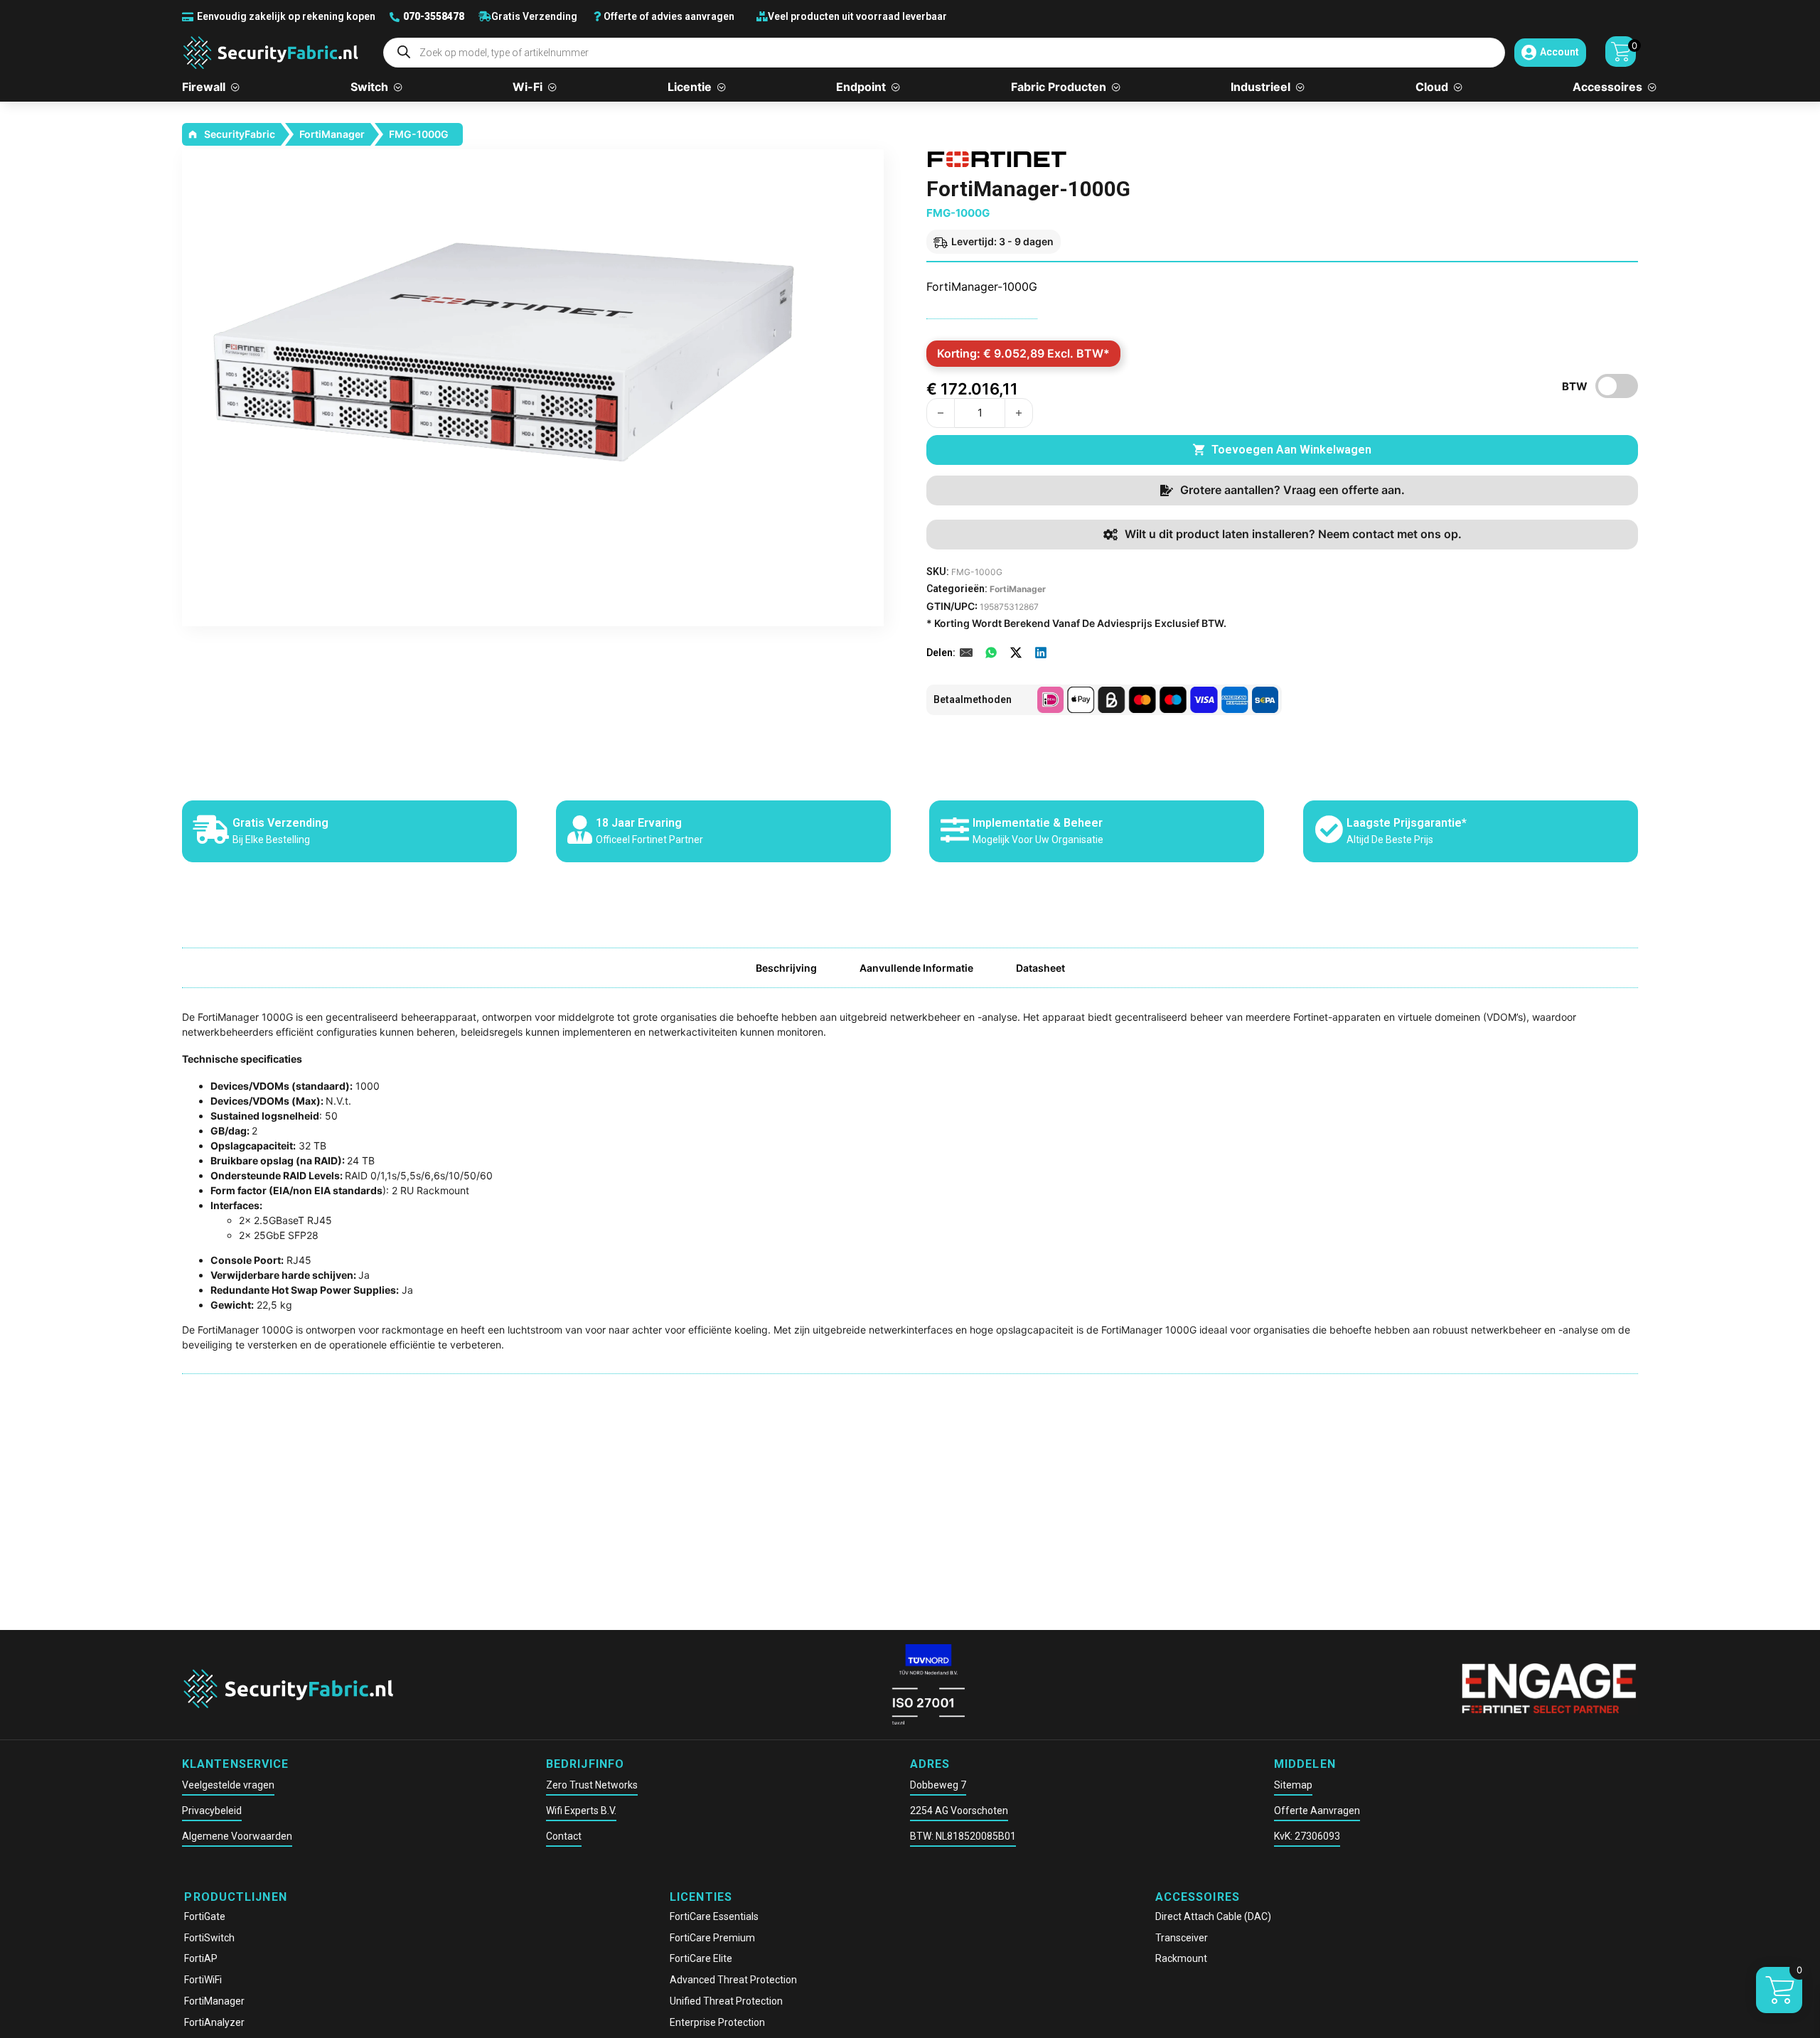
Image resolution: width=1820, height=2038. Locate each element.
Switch (369, 87)
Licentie (690, 87)
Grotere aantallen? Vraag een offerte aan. (1292, 490)
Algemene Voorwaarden (237, 1836)
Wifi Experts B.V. (581, 1811)
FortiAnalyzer (214, 2022)
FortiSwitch (209, 1938)
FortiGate (205, 1916)
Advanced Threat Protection (733, 1980)
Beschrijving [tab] (786, 968)
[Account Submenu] (1529, 53)
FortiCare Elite (701, 1958)
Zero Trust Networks (592, 1785)
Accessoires (1607, 87)
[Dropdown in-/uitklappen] (235, 88)
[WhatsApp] (991, 653)
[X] (1016, 653)
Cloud (1432, 87)
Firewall (204, 87)
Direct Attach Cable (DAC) (1213, 1916)
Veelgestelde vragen (228, 1785)
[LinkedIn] (1041, 653)
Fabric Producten (1059, 87)
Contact (564, 1836)
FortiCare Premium (712, 1938)
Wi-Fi (528, 87)
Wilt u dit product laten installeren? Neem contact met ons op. (1293, 534)
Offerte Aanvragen (1317, 1811)
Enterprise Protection (717, 2022)
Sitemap (1293, 1785)
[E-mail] (966, 653)
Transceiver (1182, 1938)
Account (1559, 52)
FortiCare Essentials (714, 1916)
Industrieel (1260, 87)
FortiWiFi (203, 1980)
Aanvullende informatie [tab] (916, 968)
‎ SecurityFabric (239, 134)
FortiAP (201, 1958)
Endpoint (861, 87)
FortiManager (332, 134)
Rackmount (1181, 1958)
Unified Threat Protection (726, 2001)
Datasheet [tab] (1040, 968)
